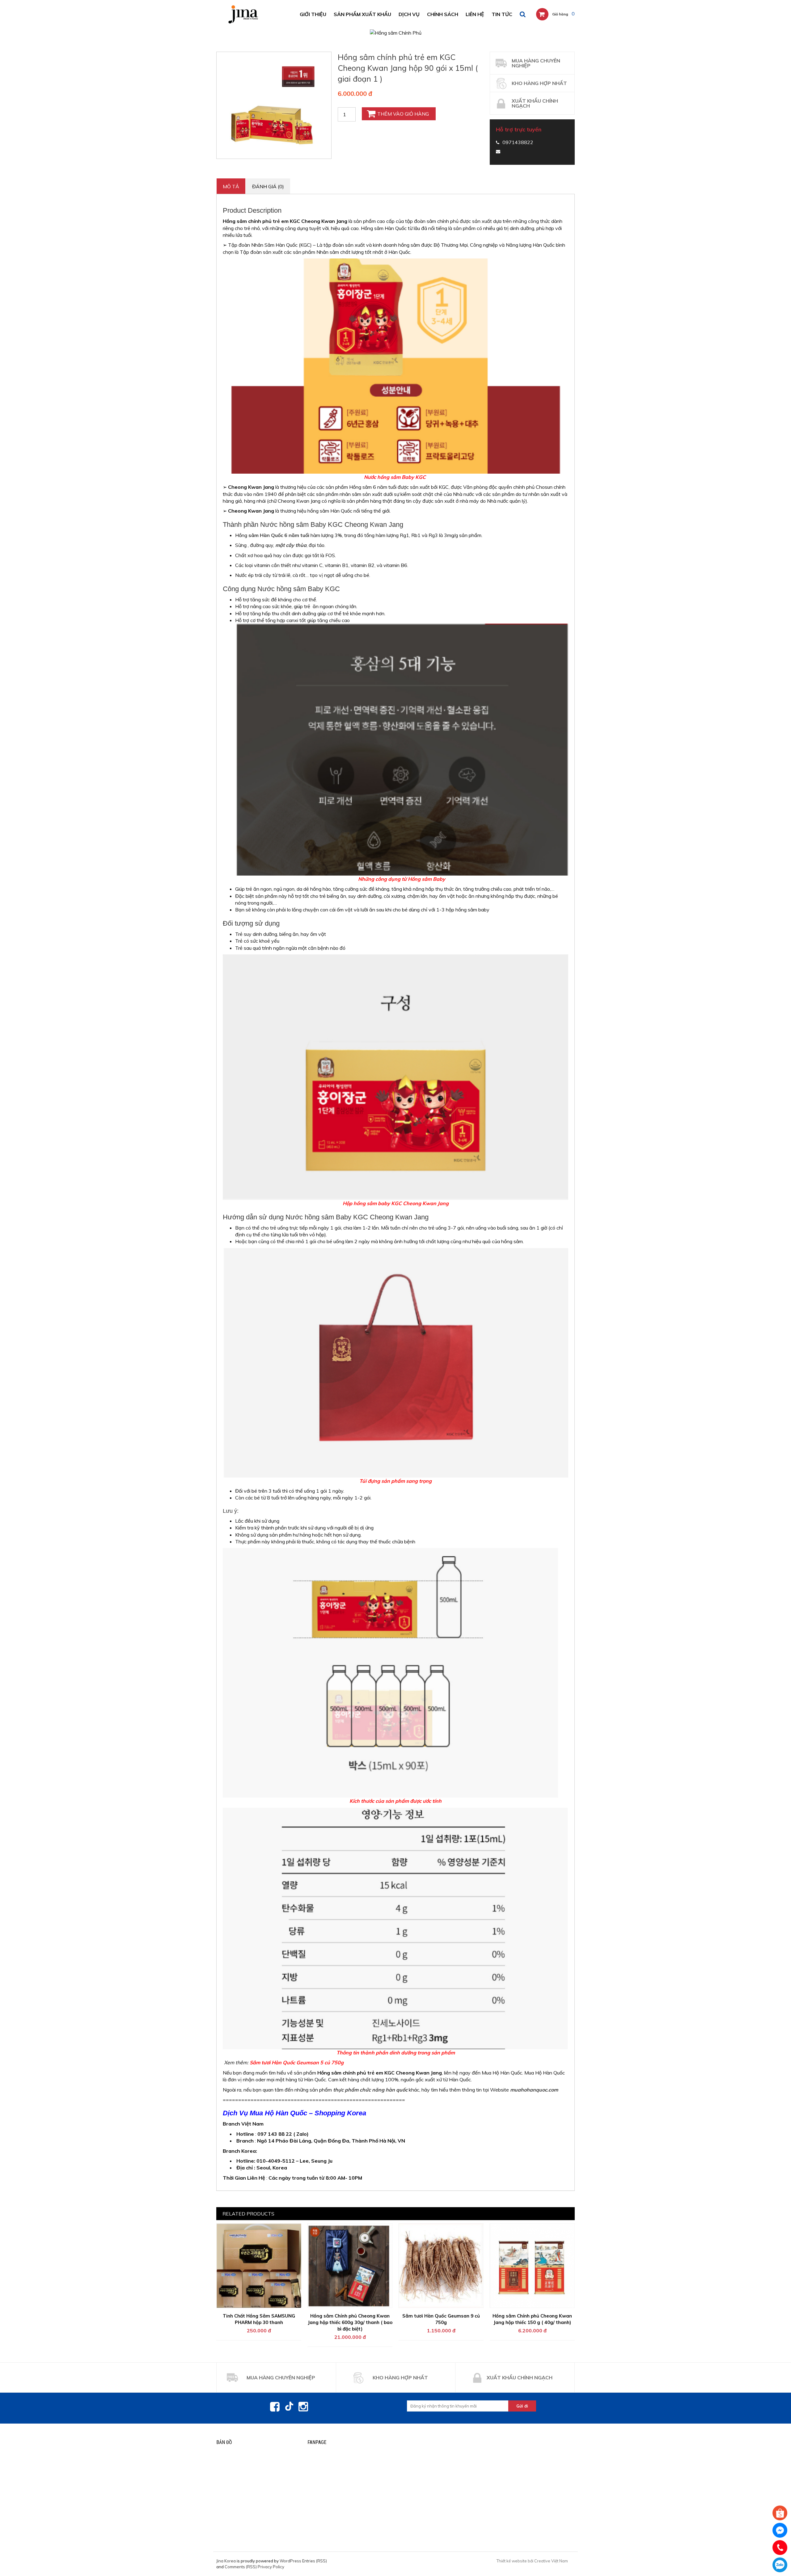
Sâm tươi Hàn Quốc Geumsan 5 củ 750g (297, 2062)
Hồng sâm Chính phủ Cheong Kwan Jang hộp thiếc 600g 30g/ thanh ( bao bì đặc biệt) (350, 2322)
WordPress (290, 2561)
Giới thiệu (313, 14)
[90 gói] (274, 105)
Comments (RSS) (241, 2567)
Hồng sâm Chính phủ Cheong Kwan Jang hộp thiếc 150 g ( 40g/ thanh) (532, 2319)
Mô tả (231, 186)
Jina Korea (226, 2561)
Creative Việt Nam (551, 2561)
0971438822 (780, 2565)
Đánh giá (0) (268, 186)
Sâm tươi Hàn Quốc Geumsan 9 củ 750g (441, 2319)
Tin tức (502, 14)
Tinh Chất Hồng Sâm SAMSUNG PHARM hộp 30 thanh (259, 2319)
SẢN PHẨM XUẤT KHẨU (362, 14)
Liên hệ (475, 14)
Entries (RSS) (315, 2561)
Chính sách (443, 14)
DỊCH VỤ (409, 14)
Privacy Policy (271, 2567)
